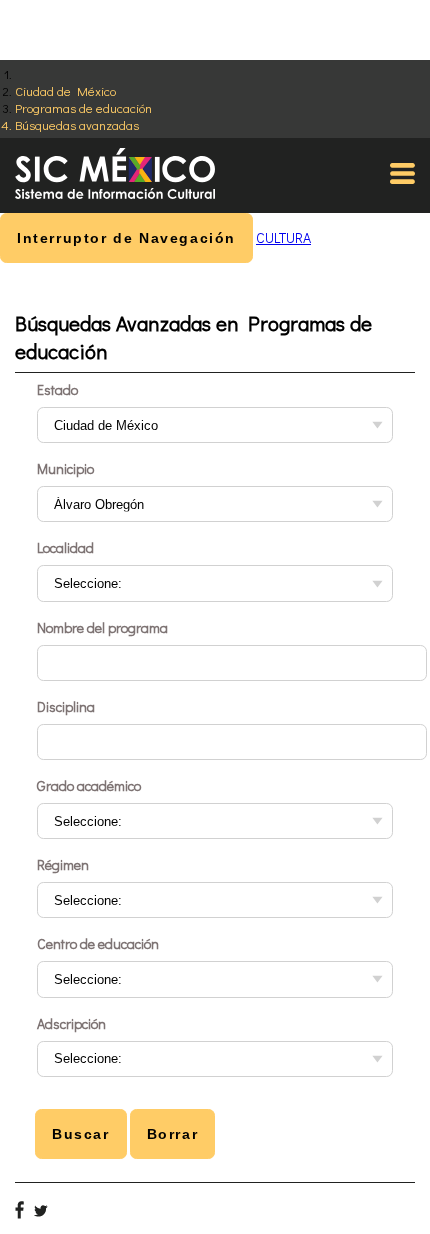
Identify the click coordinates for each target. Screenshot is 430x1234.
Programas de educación (83, 107)
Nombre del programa (102, 627)
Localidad (65, 547)
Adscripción (71, 1023)
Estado (57, 389)
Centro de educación (98, 943)
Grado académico (89, 785)
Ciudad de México (65, 90)
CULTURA (283, 237)
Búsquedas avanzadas (77, 124)
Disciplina (66, 706)
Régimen (63, 864)
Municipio (65, 468)
